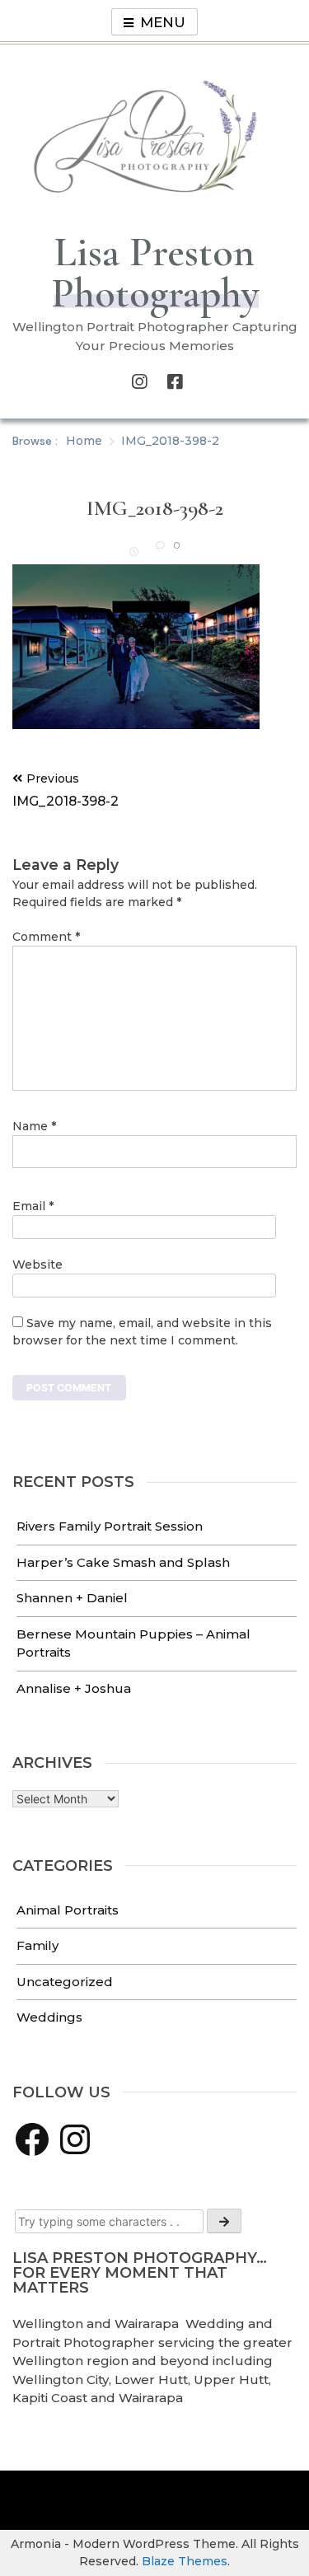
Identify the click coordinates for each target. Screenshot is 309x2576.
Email (33, 1206)
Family (37, 1945)
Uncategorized (65, 1982)
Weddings (49, 2017)
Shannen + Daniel (72, 1598)
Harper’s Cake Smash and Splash (123, 1562)
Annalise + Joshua (74, 1688)
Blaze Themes (185, 2561)
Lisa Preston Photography (155, 273)
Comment (46, 937)
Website (37, 1265)
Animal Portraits (68, 1910)
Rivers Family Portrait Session (110, 1526)
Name (34, 1126)
